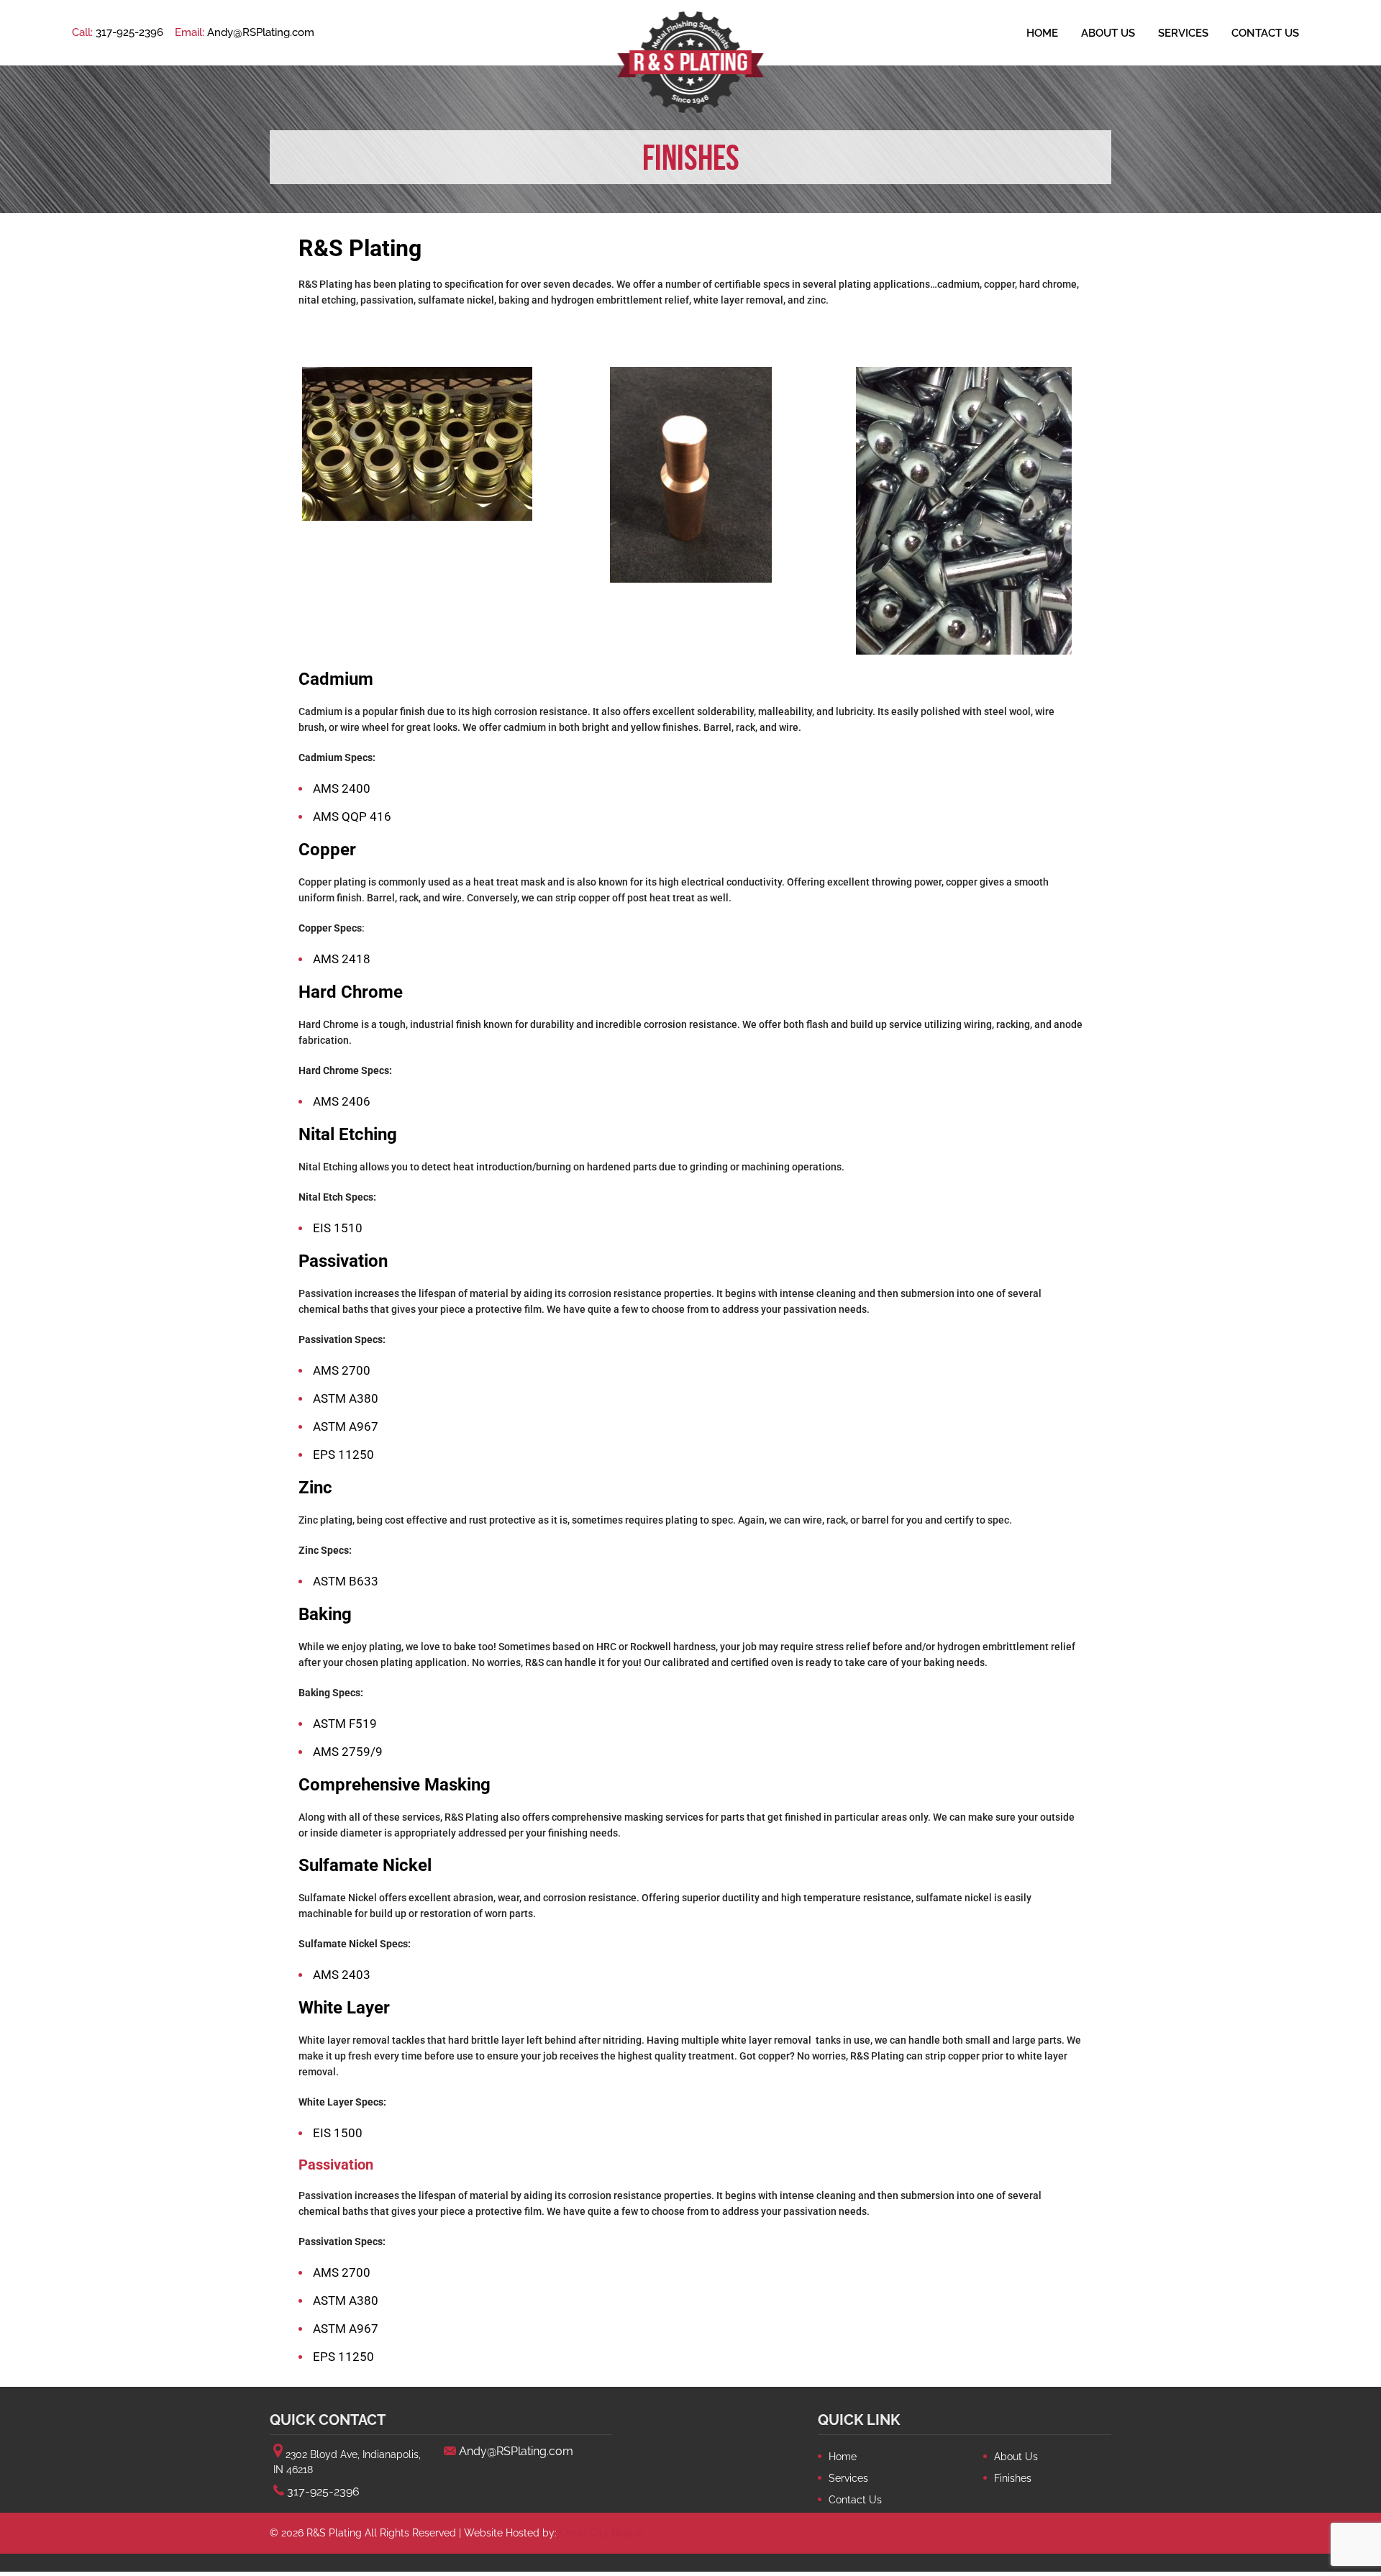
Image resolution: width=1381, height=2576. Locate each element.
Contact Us (1265, 33)
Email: (245, 32)
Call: (118, 32)
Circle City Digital (601, 2533)
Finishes (1013, 2478)
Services (1183, 33)
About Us (1108, 33)
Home (1042, 33)
